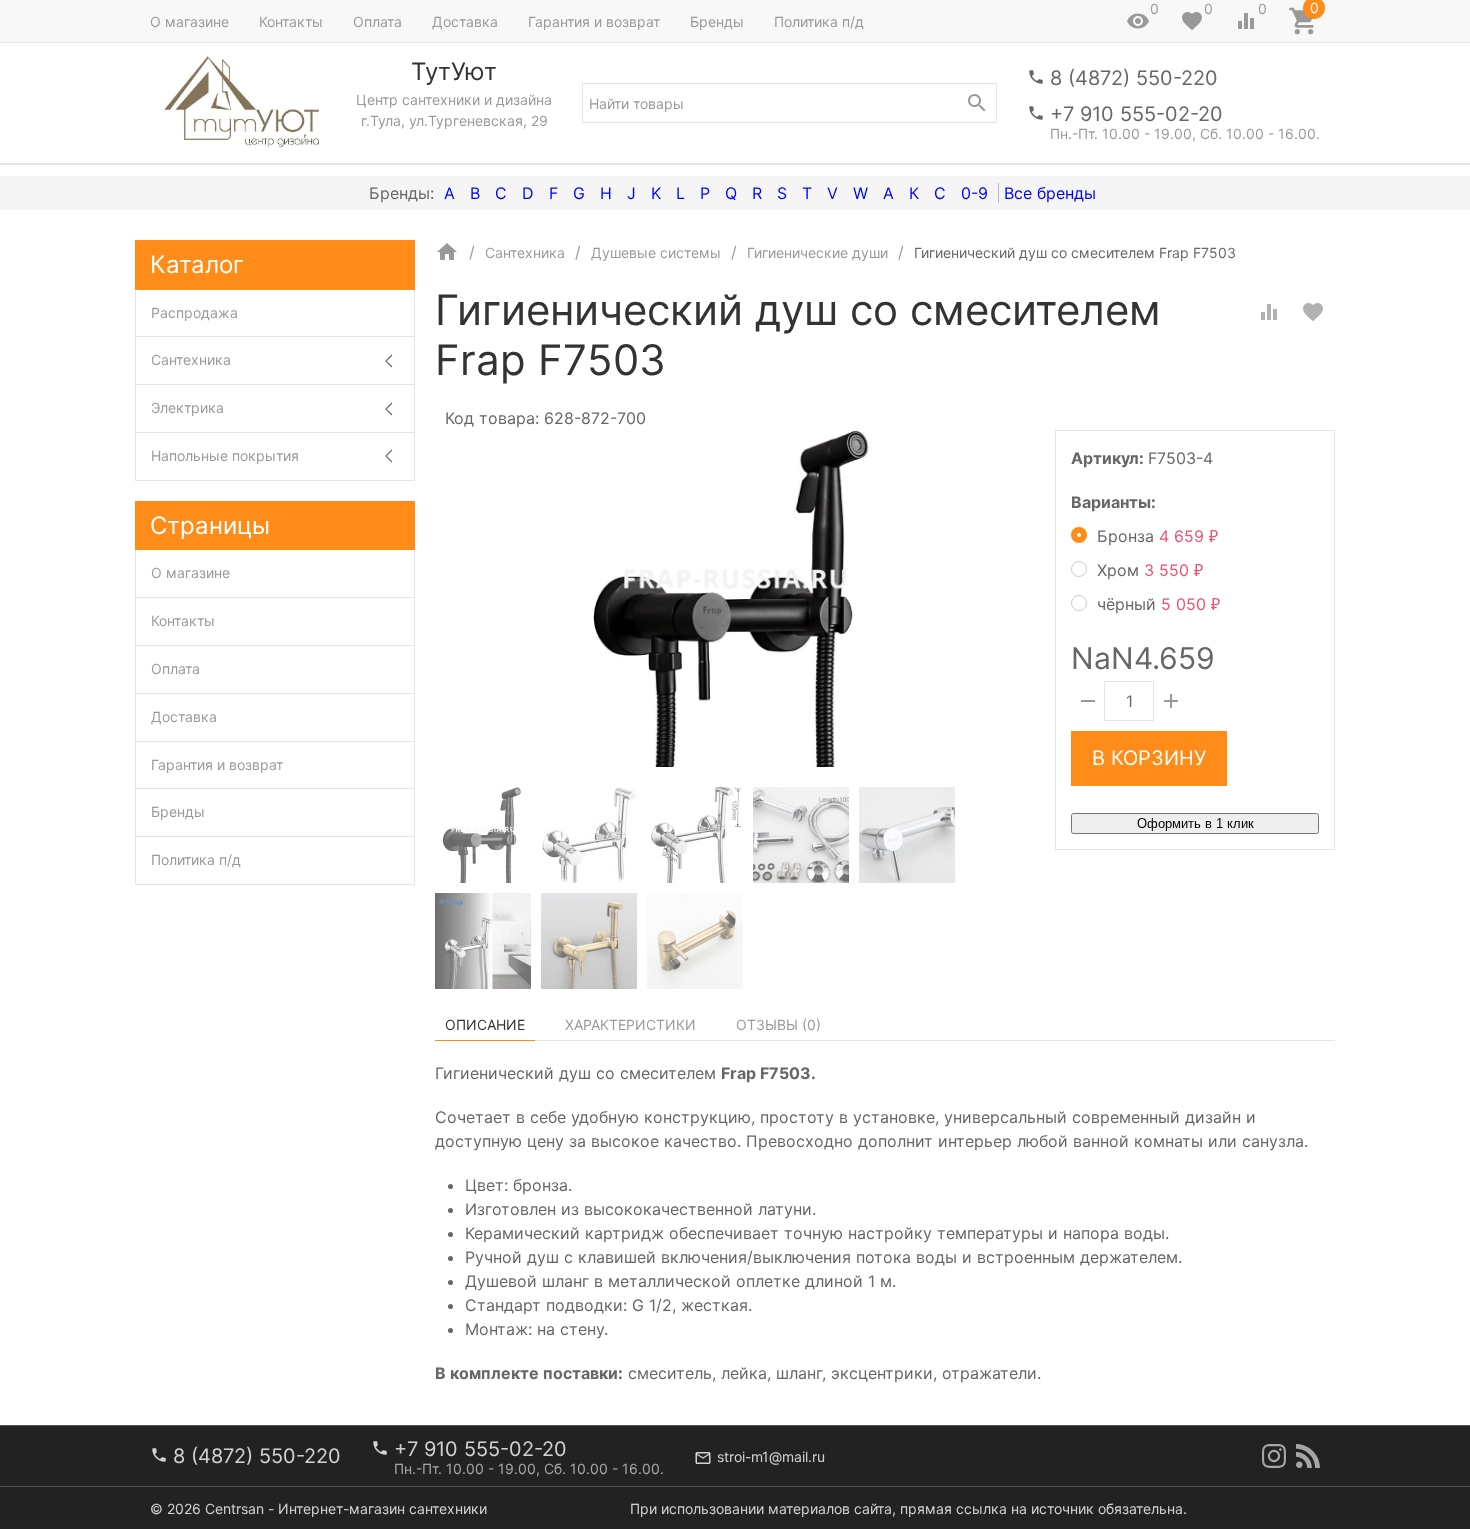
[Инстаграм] (1274, 1456)
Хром (1150, 570)
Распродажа (194, 312)
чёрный (1158, 604)
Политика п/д (819, 21)
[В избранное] (1313, 312)
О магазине (189, 21)
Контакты (291, 21)
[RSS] (1308, 1456)
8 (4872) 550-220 (1134, 78)
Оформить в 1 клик (1195, 823)
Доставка (465, 21)
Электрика (187, 407)
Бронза (1157, 536)
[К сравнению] (1269, 312)
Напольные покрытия (225, 455)
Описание (485, 1024)
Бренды (717, 21)
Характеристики (630, 1024)
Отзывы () (778, 1024)
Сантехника (191, 359)
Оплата (377, 21)
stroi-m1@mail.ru (771, 1456)
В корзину (1149, 758)
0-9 (974, 193)
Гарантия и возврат (594, 21)
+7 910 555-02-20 (1136, 114)
